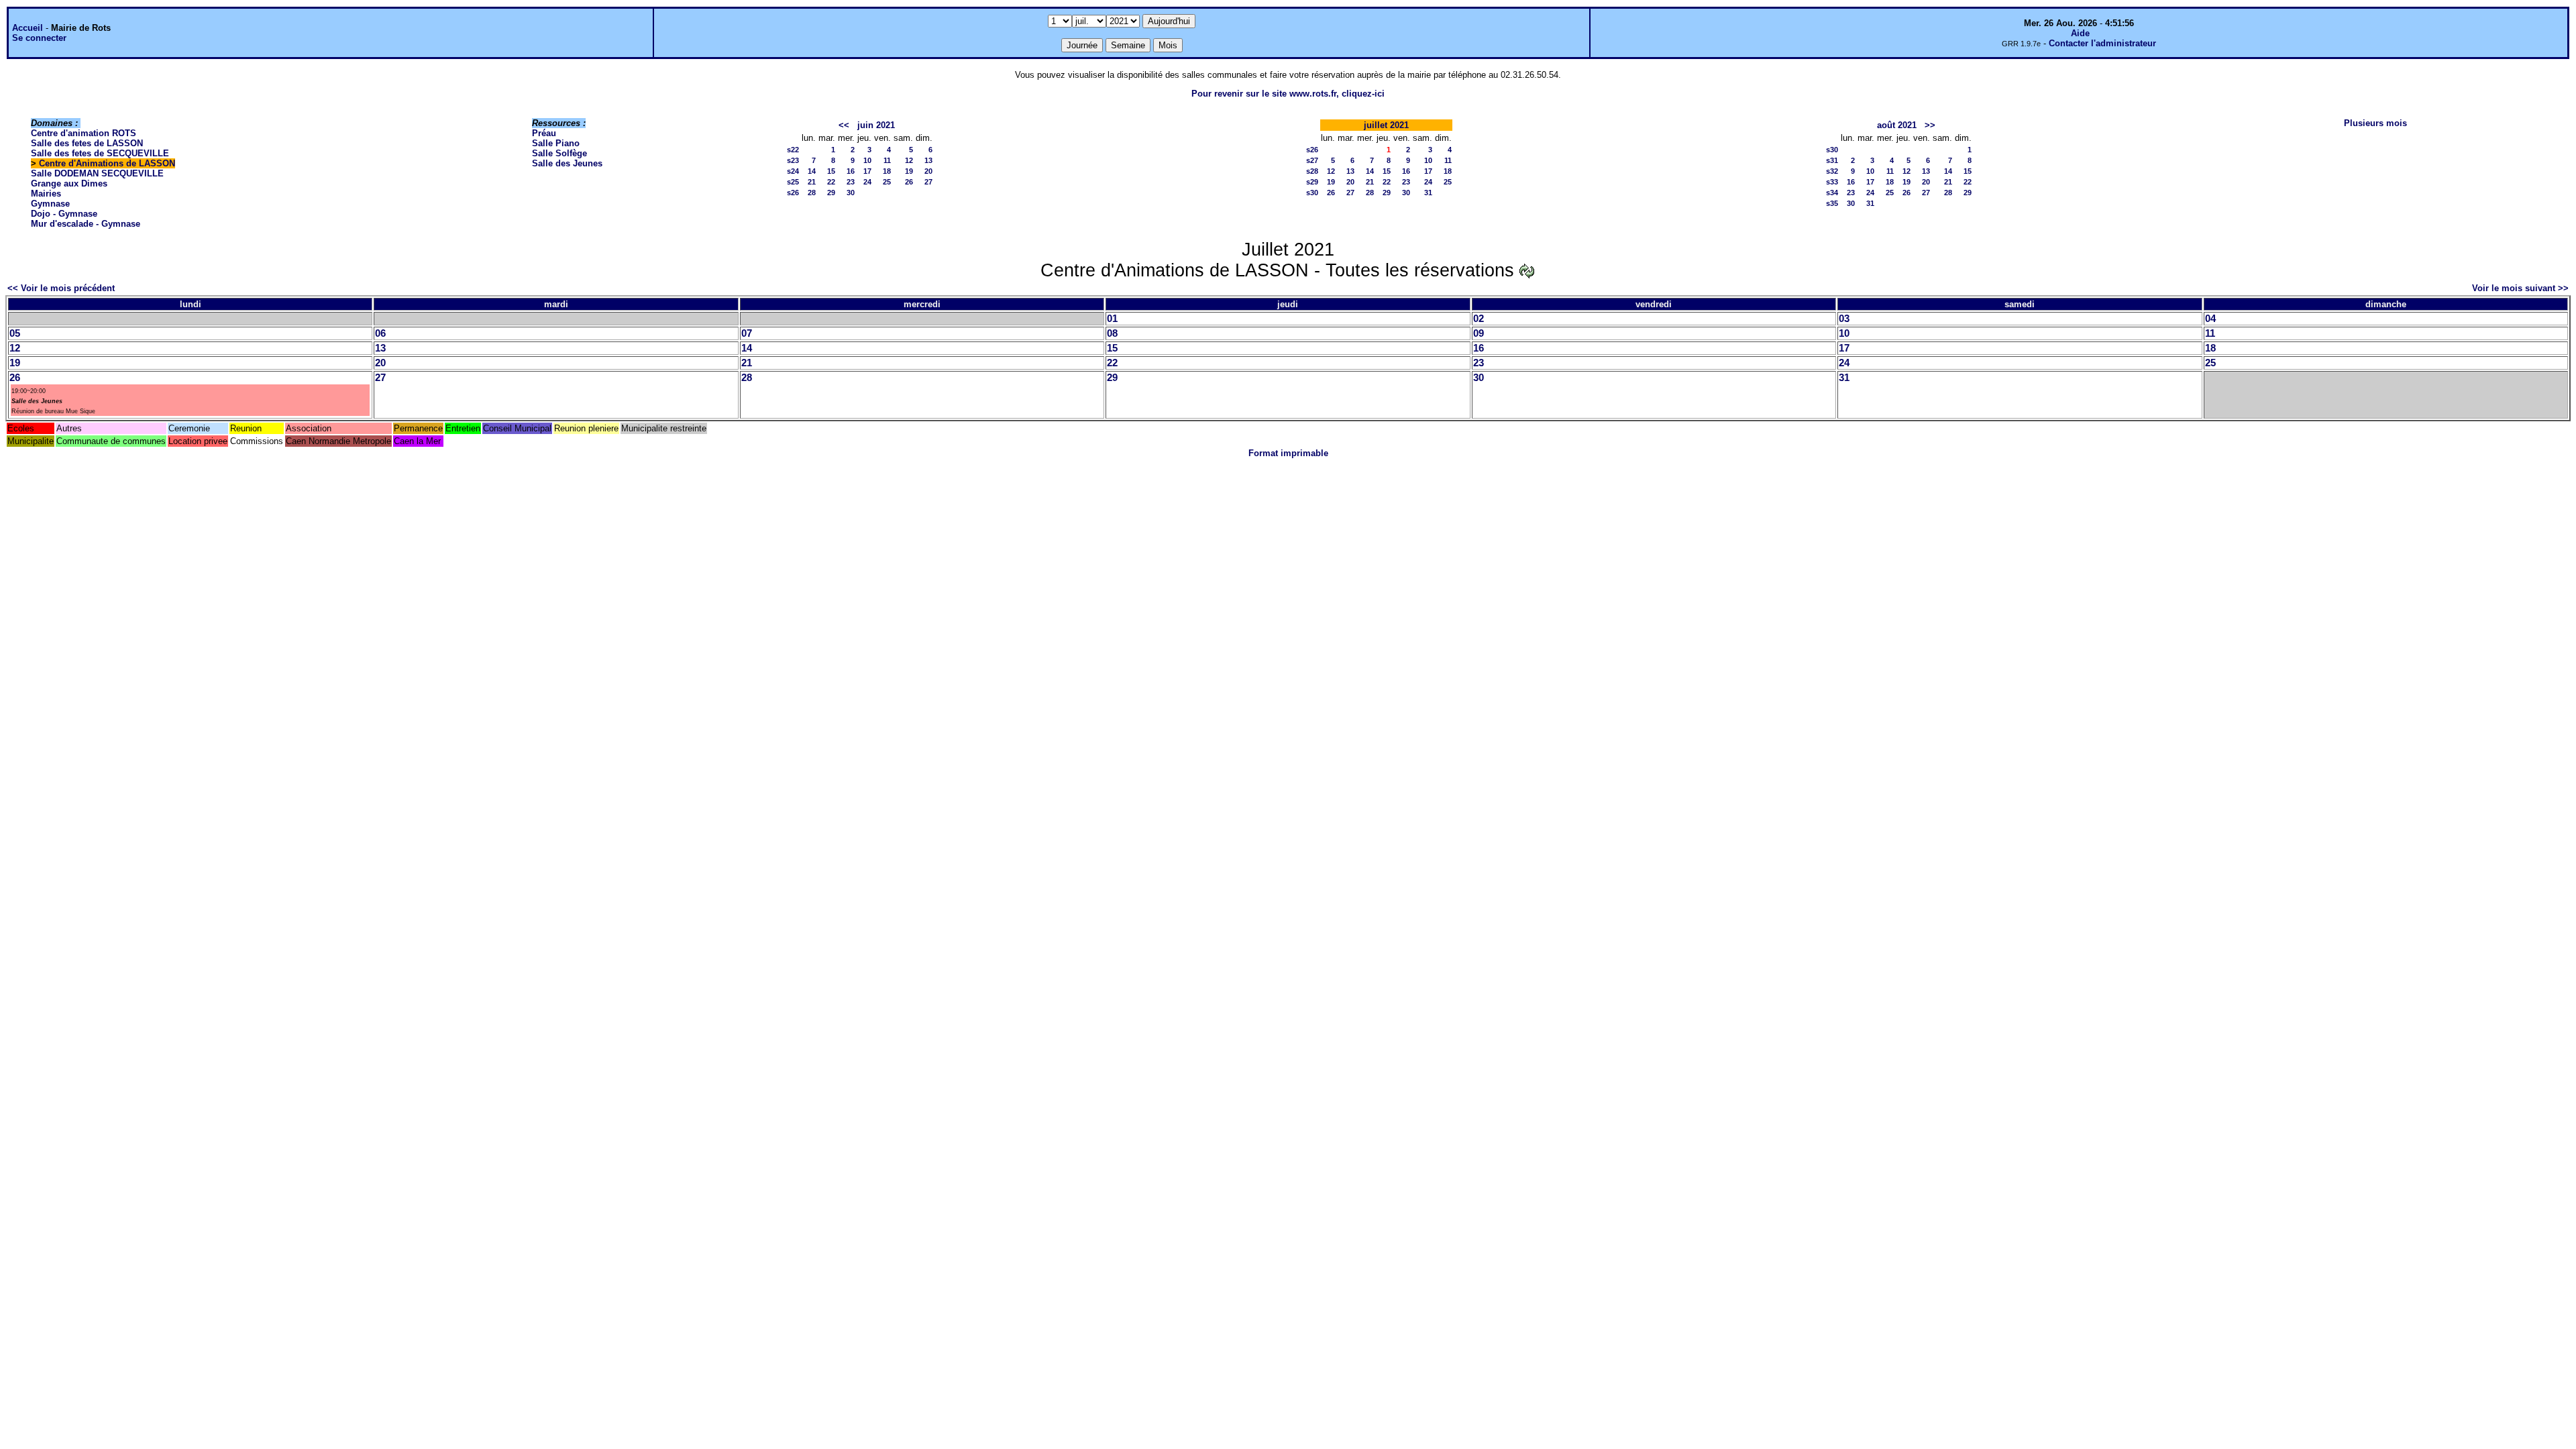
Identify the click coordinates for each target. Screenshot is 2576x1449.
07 (747, 333)
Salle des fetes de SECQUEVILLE (100, 153)
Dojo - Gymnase (64, 214)
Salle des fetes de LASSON (87, 143)
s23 (793, 160)
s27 (1312, 160)
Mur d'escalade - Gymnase (86, 224)
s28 (1312, 171)
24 (867, 182)
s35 (1832, 203)
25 (887, 182)
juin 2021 (876, 125)
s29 (1312, 182)
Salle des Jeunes (567, 163)
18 (887, 171)
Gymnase (50, 204)
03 (1844, 319)
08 (1112, 333)
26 (909, 182)
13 (928, 160)
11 (887, 160)
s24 (793, 171)
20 (928, 171)
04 (2210, 319)
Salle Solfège (559, 153)
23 (851, 182)
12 (909, 160)
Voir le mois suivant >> (2520, 288)
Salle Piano (556, 143)
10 (867, 160)
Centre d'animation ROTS (84, 133)
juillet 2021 (1386, 125)
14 (812, 171)
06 (380, 333)
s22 (793, 150)
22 (831, 182)
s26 (793, 193)
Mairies (46, 194)
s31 (1832, 160)
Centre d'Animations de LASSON (107, 163)
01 (1112, 319)
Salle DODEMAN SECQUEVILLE (97, 173)
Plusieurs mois (2375, 123)
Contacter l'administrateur (2102, 43)
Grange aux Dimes (69, 183)
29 (831, 193)
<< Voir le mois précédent (61, 288)
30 (851, 193)
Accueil (28, 28)
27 (928, 182)
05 (15, 333)
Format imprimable (1288, 453)
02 (1479, 319)
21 (812, 182)
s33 (1832, 182)
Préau (544, 133)
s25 (793, 182)
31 (1428, 193)
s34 (1832, 193)
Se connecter (39, 38)
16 (851, 171)
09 (1479, 333)
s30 (1312, 193)
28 (812, 193)
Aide (2080, 33)
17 (867, 171)
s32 (1832, 171)
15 (831, 171)
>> (1930, 125)
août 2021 (1897, 125)
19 (909, 171)
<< (844, 125)
